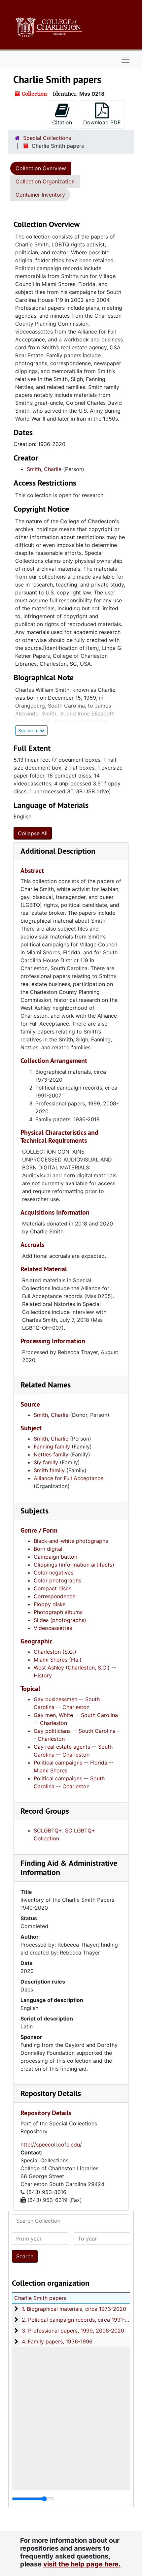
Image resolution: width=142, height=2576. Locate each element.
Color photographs (57, 1580)
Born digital (48, 1549)
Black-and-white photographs (71, 1541)
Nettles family (51, 1454)
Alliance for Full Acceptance (69, 1478)
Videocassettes (53, 1628)
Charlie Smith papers (40, 2298)
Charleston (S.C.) (55, 1652)
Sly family (46, 1462)
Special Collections (47, 138)
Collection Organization (45, 181)
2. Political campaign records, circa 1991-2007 (80, 2320)
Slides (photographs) (60, 1620)
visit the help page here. (82, 2564)
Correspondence (54, 1596)
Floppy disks (50, 1604)
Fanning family (52, 1447)
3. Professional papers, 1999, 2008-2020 (73, 2331)
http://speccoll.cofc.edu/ (51, 2145)
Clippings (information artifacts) (74, 1565)
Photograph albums (58, 1612)
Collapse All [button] (33, 833)
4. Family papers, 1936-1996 (57, 2341)
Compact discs (53, 1588)
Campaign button (55, 1557)
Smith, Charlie (44, 469)
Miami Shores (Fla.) (58, 1660)
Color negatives (53, 1573)
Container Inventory (40, 195)
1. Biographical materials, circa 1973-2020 (74, 2309)
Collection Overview (41, 168)
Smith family (49, 1470)
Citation (62, 122)
